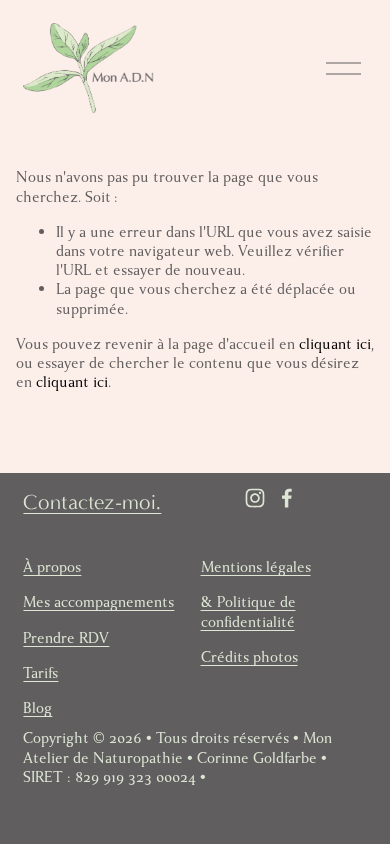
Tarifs (40, 673)
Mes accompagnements (98, 602)
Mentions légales (256, 567)
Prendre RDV (66, 638)
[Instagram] (255, 498)
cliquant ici (335, 344)
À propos (52, 567)
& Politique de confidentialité (248, 612)
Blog (37, 708)
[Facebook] (287, 498)
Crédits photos (249, 657)
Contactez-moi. (92, 502)
